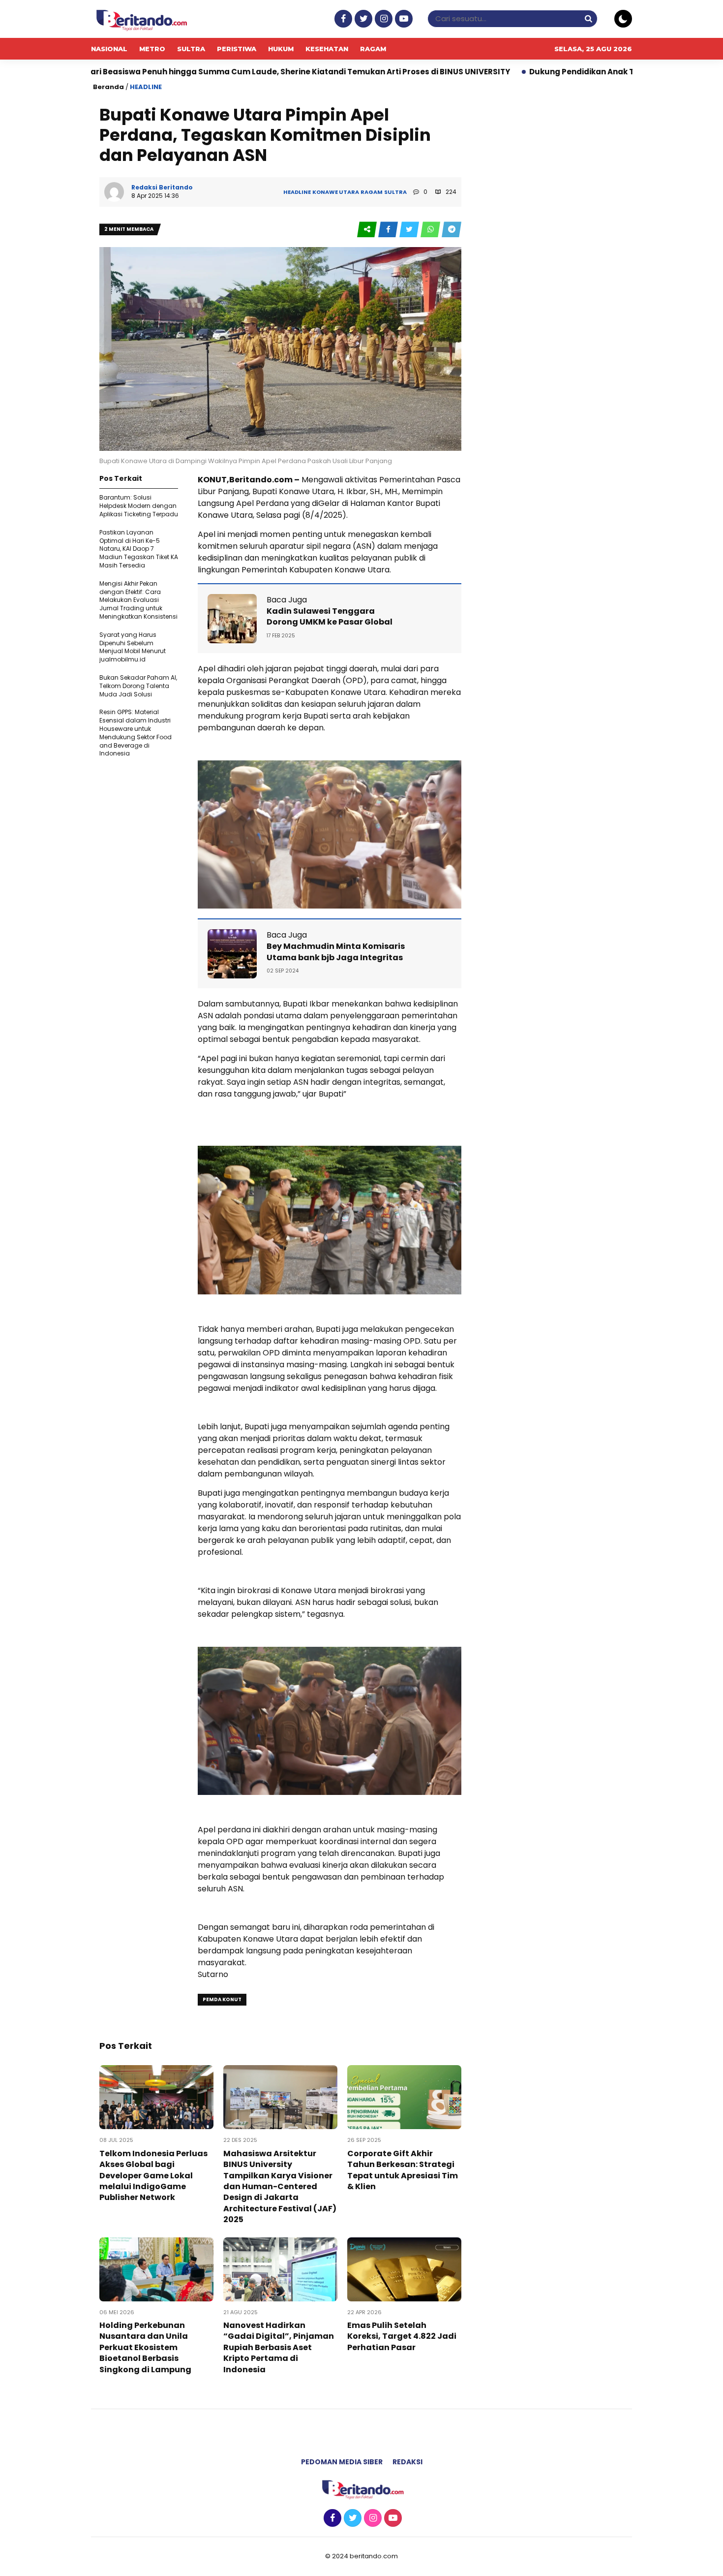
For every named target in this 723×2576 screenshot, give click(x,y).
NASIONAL (109, 49)
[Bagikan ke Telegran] (452, 230)
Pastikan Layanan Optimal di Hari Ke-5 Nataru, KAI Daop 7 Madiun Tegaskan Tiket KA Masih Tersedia (139, 549)
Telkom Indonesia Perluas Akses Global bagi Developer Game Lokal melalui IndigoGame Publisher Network (153, 2176)
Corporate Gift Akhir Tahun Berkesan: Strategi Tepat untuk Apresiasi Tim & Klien (403, 2170)
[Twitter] (362, 19)
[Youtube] (403, 19)
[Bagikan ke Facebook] (389, 230)
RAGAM (373, 49)
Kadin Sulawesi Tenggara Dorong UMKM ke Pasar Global (330, 616)
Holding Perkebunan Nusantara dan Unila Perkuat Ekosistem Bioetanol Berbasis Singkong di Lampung (145, 2347)
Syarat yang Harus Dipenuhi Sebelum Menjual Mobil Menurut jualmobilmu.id (133, 647)
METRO (152, 49)
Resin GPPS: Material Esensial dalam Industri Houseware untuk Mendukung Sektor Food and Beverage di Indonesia (136, 733)
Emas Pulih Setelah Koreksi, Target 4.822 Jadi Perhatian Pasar (402, 2336)
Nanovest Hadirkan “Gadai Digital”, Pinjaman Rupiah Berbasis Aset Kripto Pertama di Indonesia (279, 2347)
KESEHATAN (327, 49)
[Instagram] (382, 19)
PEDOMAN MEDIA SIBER (342, 2462)
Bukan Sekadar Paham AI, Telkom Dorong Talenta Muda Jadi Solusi (138, 686)
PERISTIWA (237, 49)
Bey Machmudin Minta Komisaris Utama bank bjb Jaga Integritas (336, 952)
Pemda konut (222, 1999)
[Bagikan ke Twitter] (410, 230)
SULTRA (191, 49)
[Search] (588, 18)
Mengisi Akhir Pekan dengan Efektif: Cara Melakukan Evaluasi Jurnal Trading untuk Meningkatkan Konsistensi (138, 600)
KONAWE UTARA (336, 192)
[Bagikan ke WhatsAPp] (431, 230)
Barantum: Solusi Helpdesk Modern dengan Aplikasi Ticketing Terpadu (139, 506)
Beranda (108, 87)
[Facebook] (342, 19)
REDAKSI (407, 2462)
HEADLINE (146, 87)
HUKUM (281, 49)
